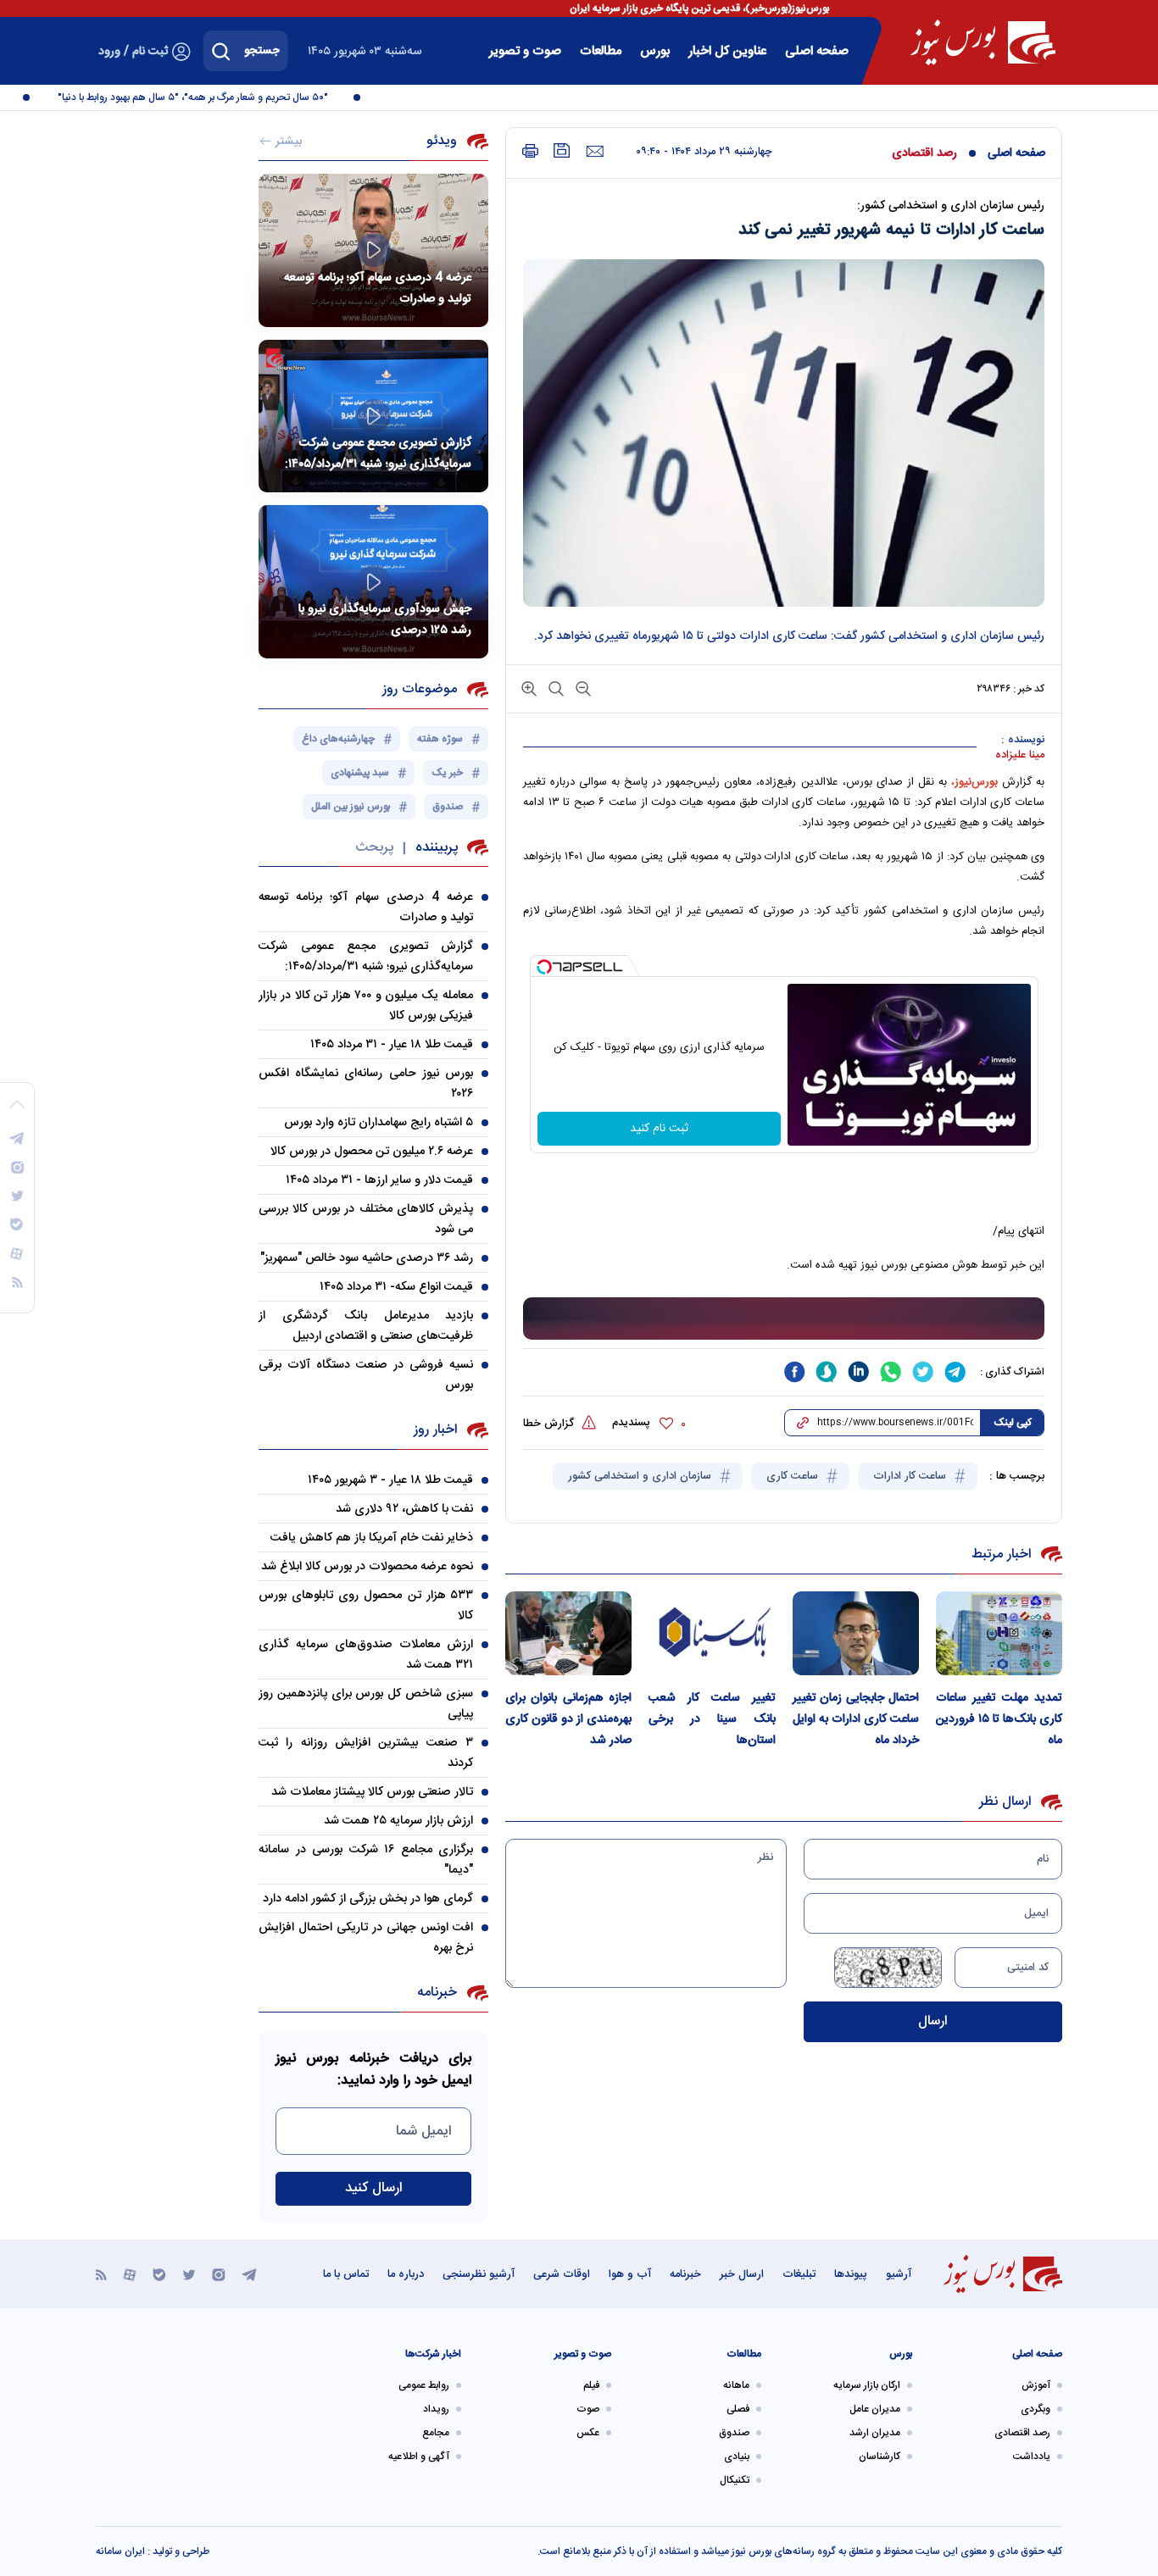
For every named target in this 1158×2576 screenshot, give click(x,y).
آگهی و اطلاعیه (419, 2457)
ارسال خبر (742, 2274)
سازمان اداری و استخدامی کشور (641, 1476)
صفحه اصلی (817, 51)
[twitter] (923, 1372)
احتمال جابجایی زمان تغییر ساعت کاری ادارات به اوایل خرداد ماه (856, 1719)
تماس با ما (346, 2274)
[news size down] (582, 688)
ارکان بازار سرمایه (867, 2385)
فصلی (738, 2409)
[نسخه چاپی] (530, 151)
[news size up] (529, 688)
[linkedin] (859, 1372)
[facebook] (794, 1372)
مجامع (436, 2433)
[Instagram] (219, 2274)
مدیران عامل (875, 2409)
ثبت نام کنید (659, 1129)
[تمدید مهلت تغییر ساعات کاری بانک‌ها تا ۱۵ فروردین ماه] (999, 1633)
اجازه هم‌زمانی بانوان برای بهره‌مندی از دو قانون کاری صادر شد (568, 1719)
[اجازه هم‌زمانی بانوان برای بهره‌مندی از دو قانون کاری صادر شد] (568, 1633)
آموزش (1036, 2385)
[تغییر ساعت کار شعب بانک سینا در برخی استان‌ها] (712, 1633)
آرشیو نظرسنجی (479, 2274)
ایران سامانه (120, 2551)
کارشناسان (880, 2457)
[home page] (983, 42)
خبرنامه (685, 2274)
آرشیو (899, 2274)
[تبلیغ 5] (784, 1319)
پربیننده (437, 848)
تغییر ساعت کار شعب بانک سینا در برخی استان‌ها (712, 1719)
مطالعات (601, 51)
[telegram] (955, 1372)
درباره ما (406, 2274)
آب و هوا (630, 2274)
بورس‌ (655, 51)
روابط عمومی (424, 2385)
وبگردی (1036, 2409)
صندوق (734, 2433)
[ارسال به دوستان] (595, 152)
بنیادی (737, 2457)
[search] (221, 51)
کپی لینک (1013, 1423)
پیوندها (851, 2274)
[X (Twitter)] (189, 2274)
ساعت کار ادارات (911, 1476)
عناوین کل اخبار (727, 51)
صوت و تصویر (525, 51)
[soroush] (827, 1372)
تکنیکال (735, 2480)
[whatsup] (891, 1372)
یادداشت (1032, 2457)
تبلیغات (799, 2274)
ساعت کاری (794, 1476)
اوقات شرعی (562, 2274)
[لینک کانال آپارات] (130, 2274)
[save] (562, 150)
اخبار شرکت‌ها (433, 2354)
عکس (588, 2433)
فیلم (591, 2385)
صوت (588, 2409)
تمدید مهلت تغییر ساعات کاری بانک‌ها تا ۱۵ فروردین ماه (999, 1719)
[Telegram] (249, 2274)
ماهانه (736, 2385)
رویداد (436, 2409)
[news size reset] (554, 688)
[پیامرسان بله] (159, 2274)
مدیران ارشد (875, 2433)
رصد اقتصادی (924, 153)
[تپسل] (544, 967)
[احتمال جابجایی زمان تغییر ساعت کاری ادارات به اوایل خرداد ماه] (856, 1633)
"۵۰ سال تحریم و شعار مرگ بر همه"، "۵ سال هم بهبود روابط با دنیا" (217, 97)
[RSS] (101, 2274)
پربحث (374, 848)
